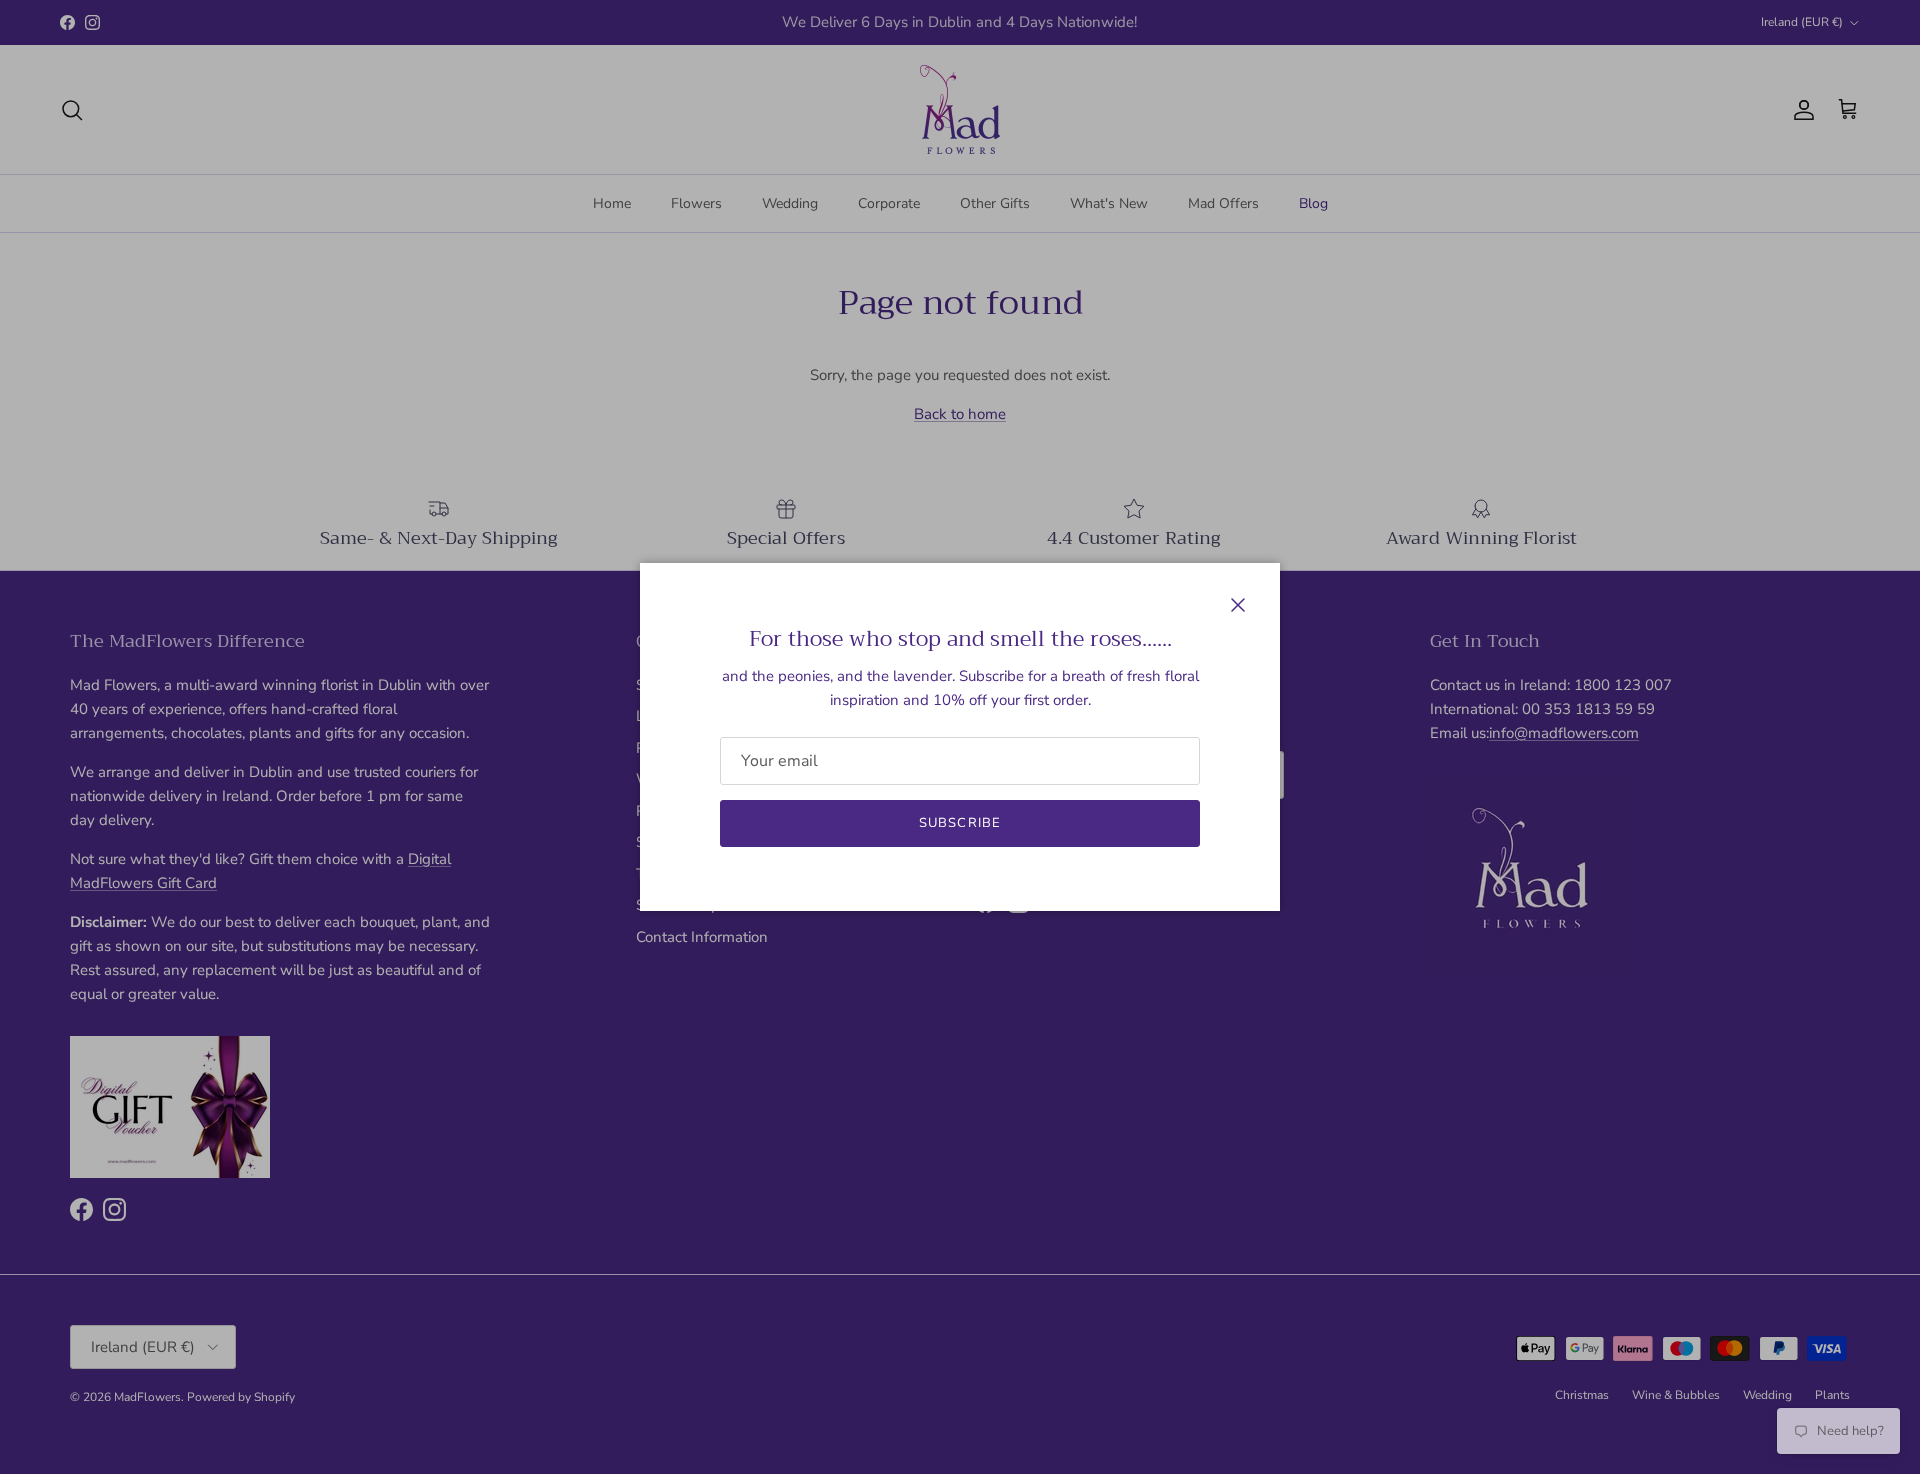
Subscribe (959, 823)
